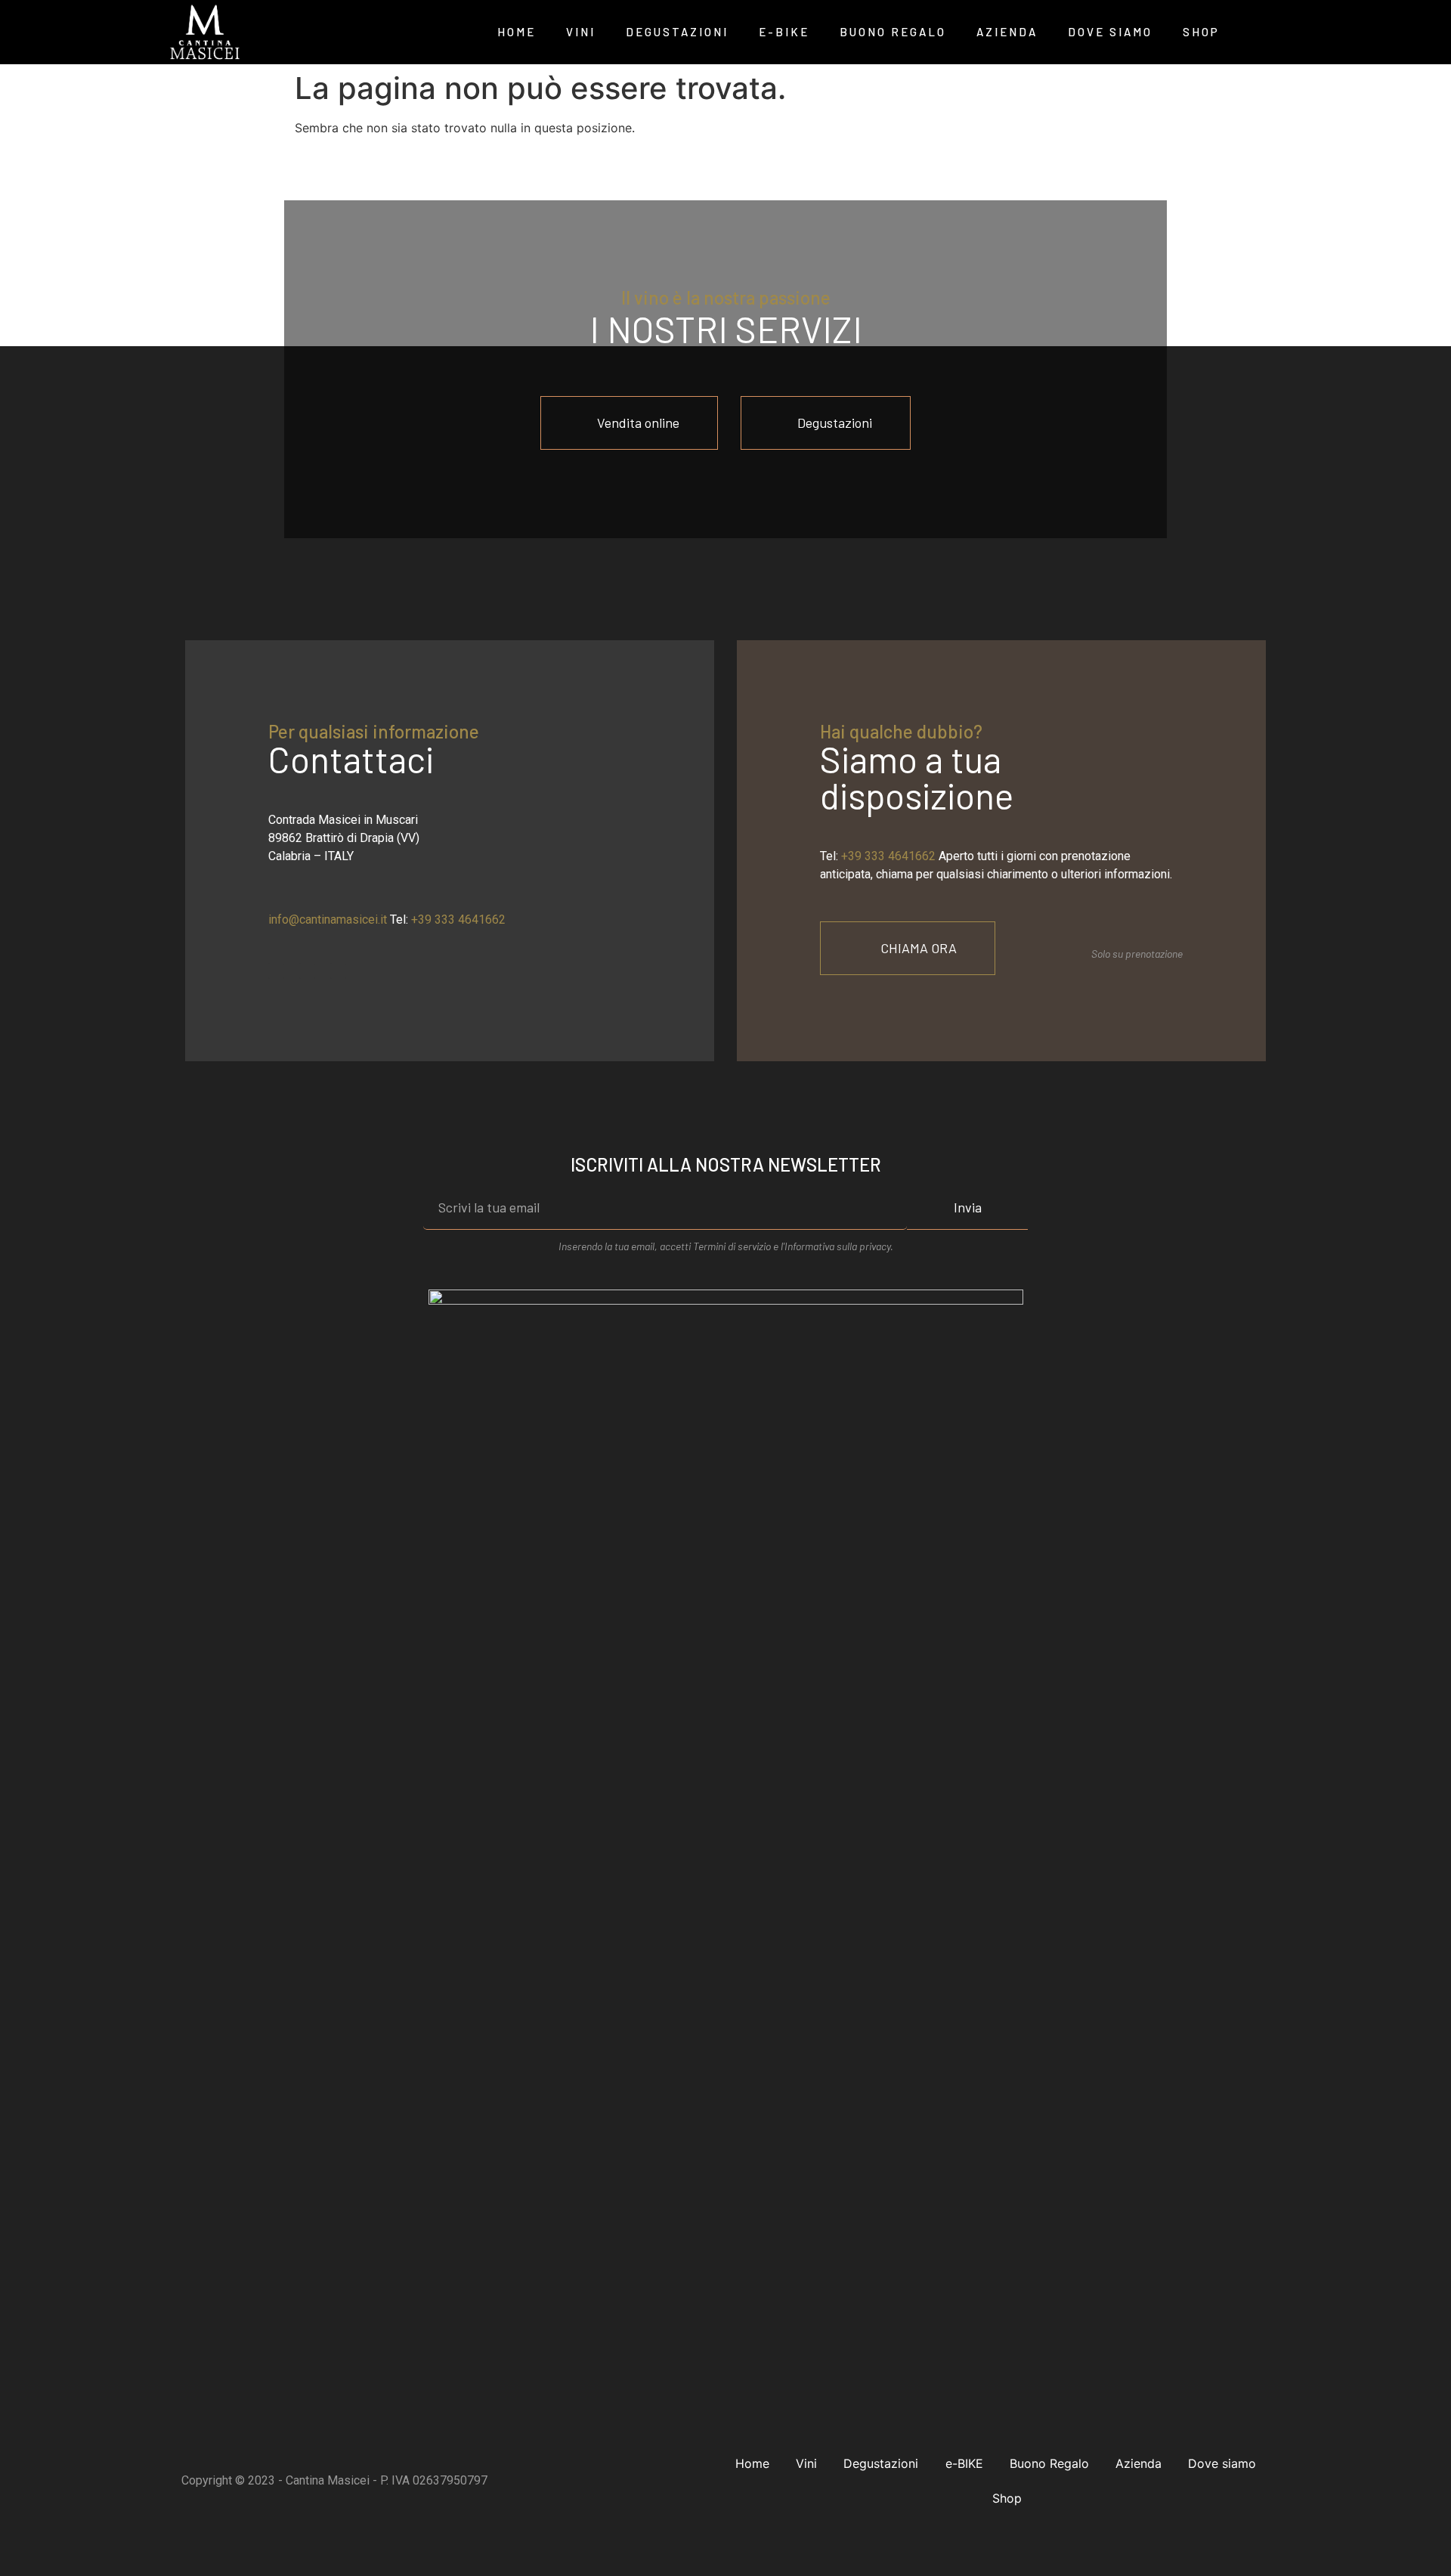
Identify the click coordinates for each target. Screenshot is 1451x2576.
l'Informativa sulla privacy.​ (836, 1246)
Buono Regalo (893, 32)
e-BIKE (784, 32)
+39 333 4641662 (458, 920)
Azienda (1007, 32)
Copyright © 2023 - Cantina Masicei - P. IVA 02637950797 (334, 2480)
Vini (581, 32)
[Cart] (1256, 32)
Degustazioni (677, 32)
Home (517, 32)
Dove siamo (1110, 32)
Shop (1201, 32)
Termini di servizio (733, 1246)
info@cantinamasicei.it (328, 920)
